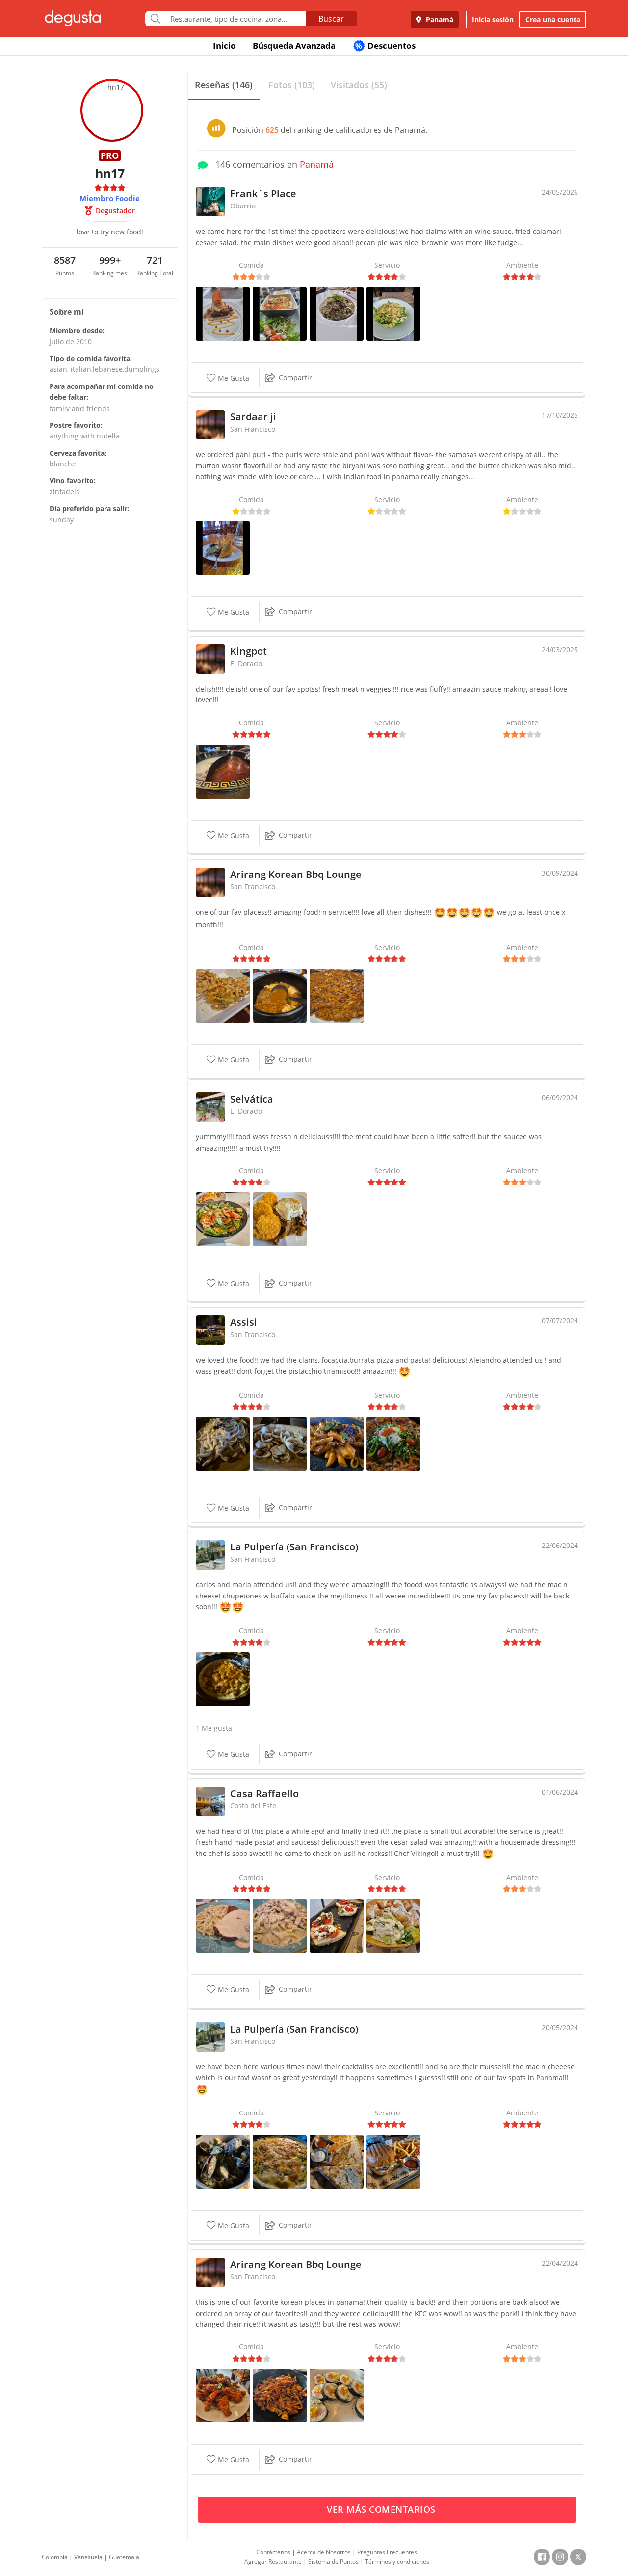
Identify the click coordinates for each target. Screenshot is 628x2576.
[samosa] (223, 547)
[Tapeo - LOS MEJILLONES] (223, 2160)
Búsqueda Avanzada (294, 45)
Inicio (224, 45)
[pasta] (337, 313)
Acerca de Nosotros (324, 2552)
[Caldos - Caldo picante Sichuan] (223, 770)
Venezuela (88, 2557)
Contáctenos (273, 2552)
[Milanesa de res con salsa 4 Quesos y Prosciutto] (223, 1925)
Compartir (295, 377)
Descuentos (385, 45)
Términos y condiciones (397, 2562)
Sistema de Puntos (333, 2562)
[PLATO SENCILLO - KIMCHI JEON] (337, 995)
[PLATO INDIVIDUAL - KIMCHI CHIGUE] (280, 995)
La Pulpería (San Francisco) (294, 1547)
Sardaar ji (253, 417)
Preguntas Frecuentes (387, 2552)
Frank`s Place (263, 193)
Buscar (331, 19)
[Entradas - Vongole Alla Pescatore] (280, 1443)
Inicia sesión (493, 19)
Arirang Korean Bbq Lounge (296, 874)
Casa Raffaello (264, 1793)
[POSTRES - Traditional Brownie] (223, 313)
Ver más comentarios (382, 2509)
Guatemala (124, 2557)
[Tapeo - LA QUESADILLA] (337, 2160)
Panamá (439, 19)
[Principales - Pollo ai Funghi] (223, 1443)
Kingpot (249, 651)
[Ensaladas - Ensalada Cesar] (223, 1218)
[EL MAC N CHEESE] (223, 1679)
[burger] (393, 2160)
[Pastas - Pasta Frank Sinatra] (337, 1443)
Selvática (252, 1099)
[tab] (224, 86)
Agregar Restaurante (273, 2562)
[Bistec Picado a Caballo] (280, 1218)
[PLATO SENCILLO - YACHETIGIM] (223, 995)
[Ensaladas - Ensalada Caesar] (393, 313)
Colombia (55, 2557)
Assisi (244, 1322)
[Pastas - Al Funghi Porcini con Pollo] (280, 1925)
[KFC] (223, 2395)
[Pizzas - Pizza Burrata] (393, 1443)
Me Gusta (233, 378)
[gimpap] (337, 2395)
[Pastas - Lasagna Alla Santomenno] (280, 313)
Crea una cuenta (553, 19)
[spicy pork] (280, 2395)
